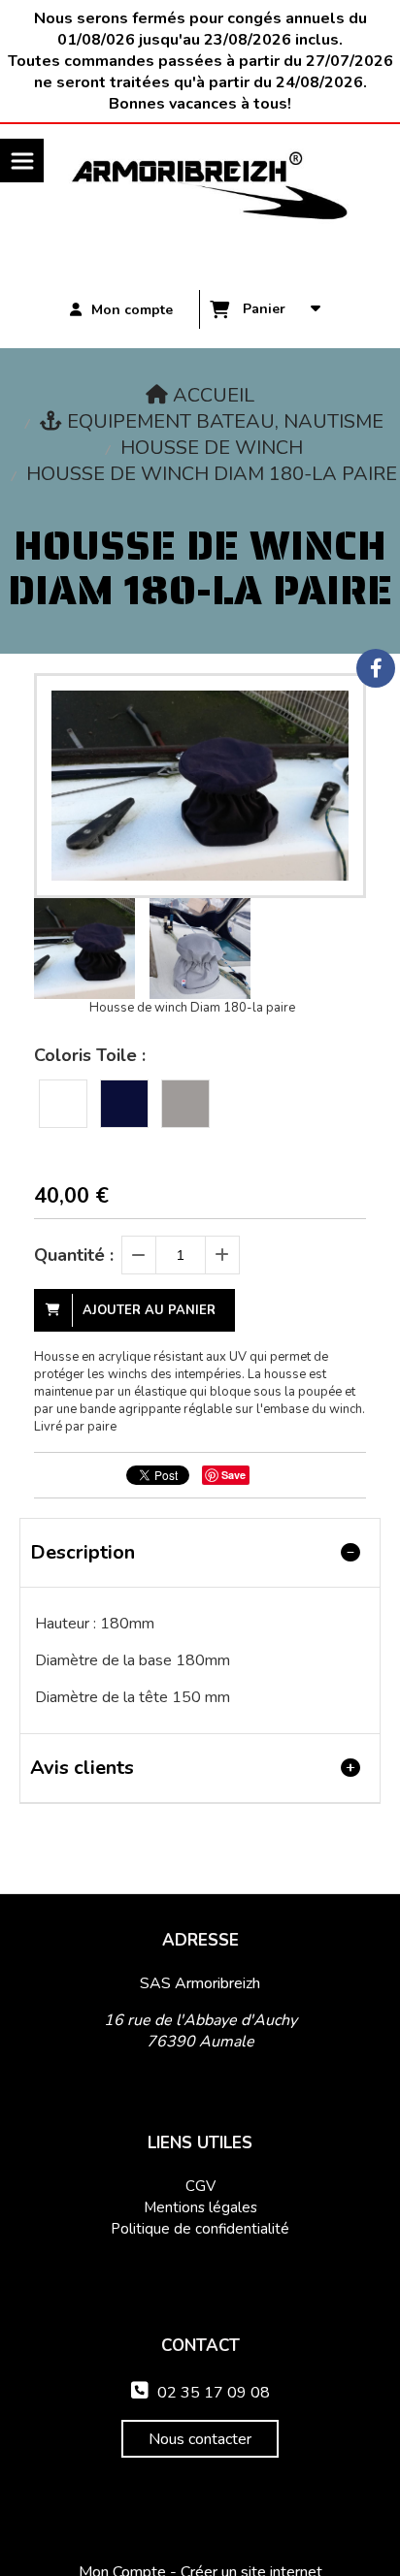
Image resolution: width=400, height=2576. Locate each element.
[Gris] (185, 1104)
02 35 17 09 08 (200, 2393)
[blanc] (63, 1104)
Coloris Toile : (90, 1055)
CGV (200, 2186)
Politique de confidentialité (200, 2229)
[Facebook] (376, 668)
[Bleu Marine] (124, 1104)
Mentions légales (200, 2207)
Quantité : (74, 1255)
